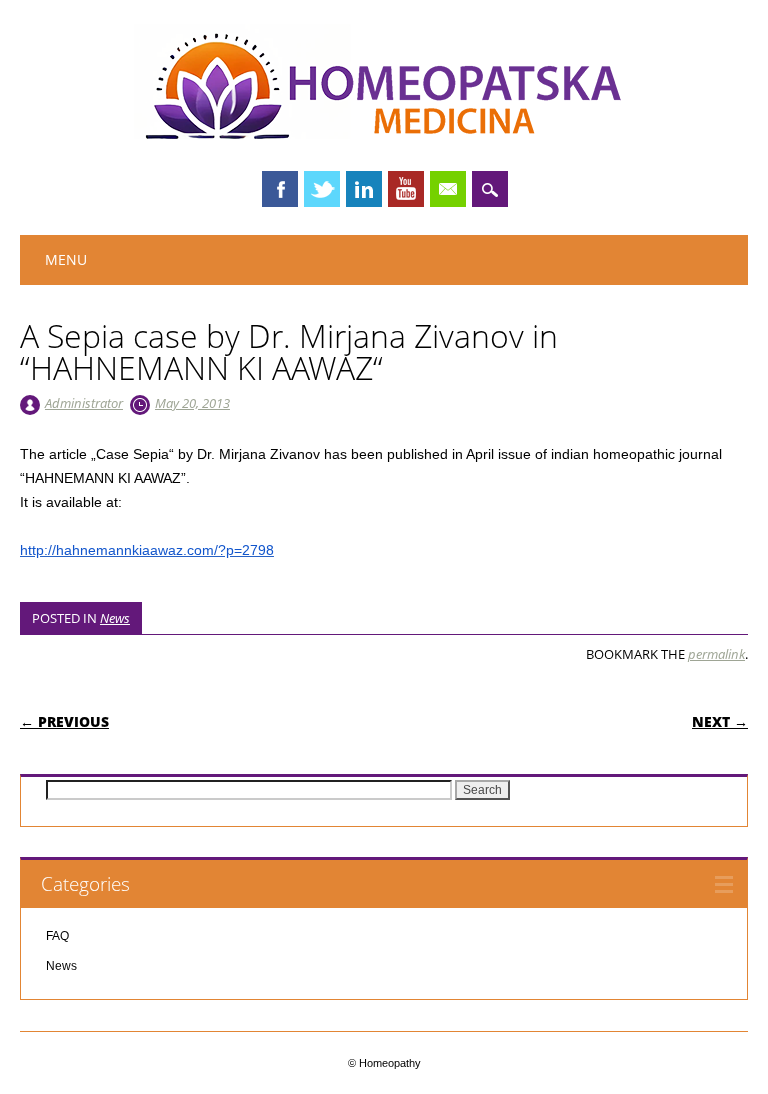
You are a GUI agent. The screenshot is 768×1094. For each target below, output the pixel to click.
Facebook (280, 189)
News (115, 618)
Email (448, 189)
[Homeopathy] (384, 134)
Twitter (322, 189)
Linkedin (364, 189)
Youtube (406, 189)
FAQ (57, 936)
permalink (716, 654)
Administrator (84, 403)
